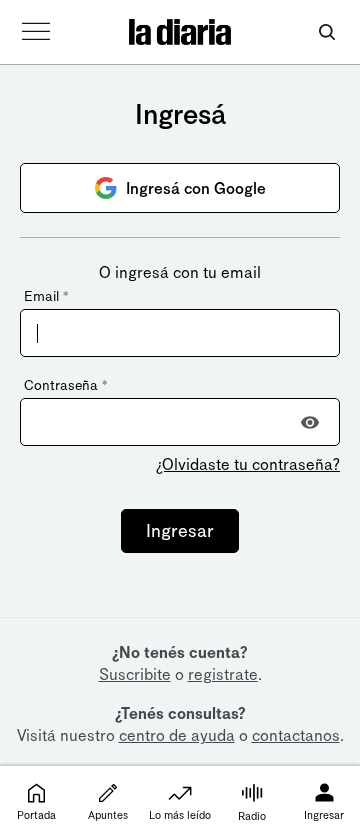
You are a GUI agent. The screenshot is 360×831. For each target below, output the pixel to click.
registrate (223, 674)
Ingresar (180, 531)
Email (46, 296)
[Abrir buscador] (326, 32)
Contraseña (65, 385)
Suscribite (135, 674)
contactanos (296, 735)
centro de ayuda (177, 735)
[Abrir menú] (36, 32)
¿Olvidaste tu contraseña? (248, 464)
